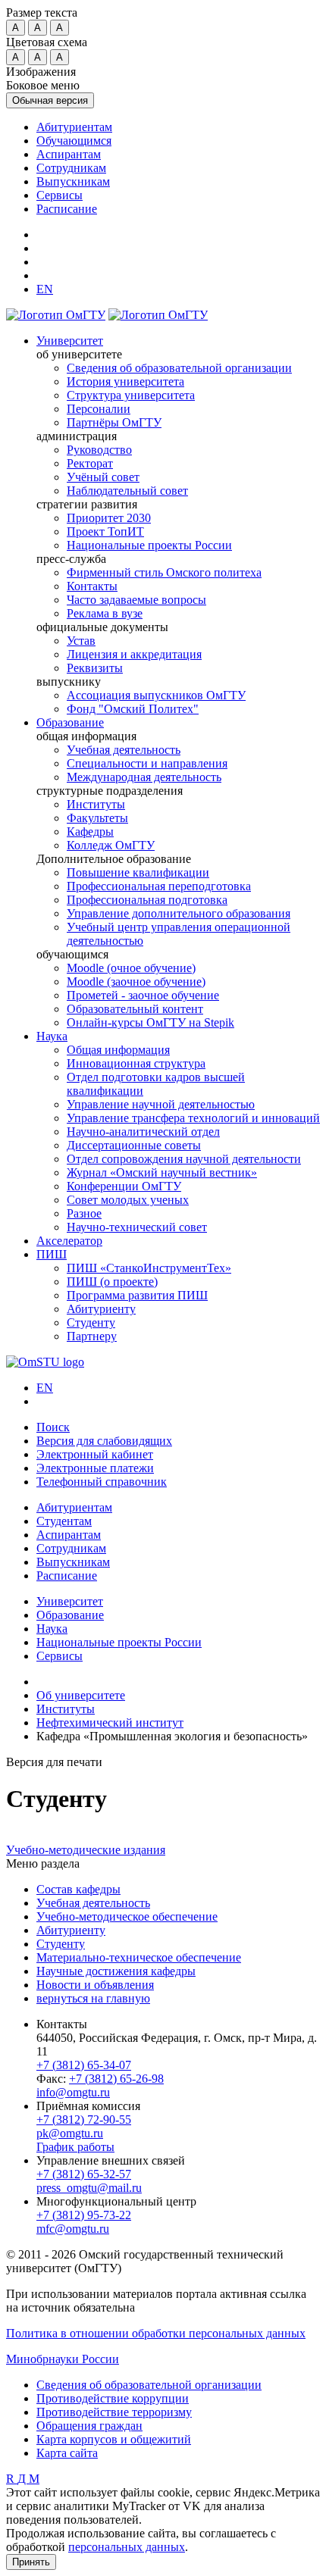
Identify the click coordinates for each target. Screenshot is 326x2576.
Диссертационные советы (134, 1145)
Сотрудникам (71, 168)
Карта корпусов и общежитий (114, 2439)
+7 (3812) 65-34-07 (84, 2065)
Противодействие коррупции (113, 2398)
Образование (70, 722)
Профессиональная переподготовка (159, 886)
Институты (96, 804)
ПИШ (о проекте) (112, 1282)
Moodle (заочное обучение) (136, 982)
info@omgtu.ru (73, 2092)
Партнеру (92, 1336)
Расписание (67, 209)
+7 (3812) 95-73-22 (84, 2215)
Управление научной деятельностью (161, 1104)
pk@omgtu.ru (70, 2133)
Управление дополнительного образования (179, 913)
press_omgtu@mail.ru (89, 2188)
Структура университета (131, 395)
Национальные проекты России (149, 545)
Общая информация (118, 1050)
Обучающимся (74, 141)
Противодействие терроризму (114, 2412)
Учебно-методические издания (86, 1850)
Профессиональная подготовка (147, 900)
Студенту (91, 1322)
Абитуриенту (101, 1309)
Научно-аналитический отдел (143, 1132)
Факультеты (97, 818)
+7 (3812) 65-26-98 (116, 2079)
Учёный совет (103, 477)
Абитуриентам (74, 127)
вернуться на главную (93, 1998)
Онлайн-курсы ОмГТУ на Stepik (150, 1022)
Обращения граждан (89, 2426)
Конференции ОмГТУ (124, 1186)
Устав (81, 641)
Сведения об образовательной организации (179, 368)
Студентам (64, 1521)
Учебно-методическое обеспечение (127, 1916)
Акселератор (69, 1241)
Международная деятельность (144, 777)
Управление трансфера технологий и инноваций (193, 1118)
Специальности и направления (147, 763)
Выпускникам (73, 181)
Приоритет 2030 (109, 518)
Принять (31, 2562)
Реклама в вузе (105, 613)
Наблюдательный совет (127, 491)
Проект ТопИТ (105, 531)
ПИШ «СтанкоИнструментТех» (149, 1268)
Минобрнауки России (63, 2359)
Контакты (92, 586)
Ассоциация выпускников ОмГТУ (156, 695)
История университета (125, 381)
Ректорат (90, 463)
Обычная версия (50, 100)
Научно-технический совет (137, 1227)
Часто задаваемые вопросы (136, 600)
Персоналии (99, 409)
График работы (75, 2147)
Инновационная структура (136, 1063)
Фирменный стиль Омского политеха (164, 572)
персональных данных (127, 2547)
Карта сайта (67, 2453)
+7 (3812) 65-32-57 (84, 2174)
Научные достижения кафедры (116, 1971)
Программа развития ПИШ (137, 1295)
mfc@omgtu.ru (73, 2229)
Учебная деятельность (124, 750)
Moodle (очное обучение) (131, 968)
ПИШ (52, 1254)
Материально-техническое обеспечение (139, 1957)
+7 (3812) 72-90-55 (84, 2120)
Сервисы (60, 195)
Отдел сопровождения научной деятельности (184, 1159)
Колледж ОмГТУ (111, 845)
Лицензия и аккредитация (134, 654)
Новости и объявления (95, 1985)
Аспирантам (69, 154)
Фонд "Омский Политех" (133, 709)
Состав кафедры (78, 1889)
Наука (52, 1036)
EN (45, 1388)
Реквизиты (95, 668)
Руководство (99, 450)
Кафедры (90, 832)
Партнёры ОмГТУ (114, 422)
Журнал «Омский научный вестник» (162, 1172)
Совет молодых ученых (128, 1200)
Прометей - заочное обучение (143, 995)
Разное (84, 1213)
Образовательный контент (135, 1009)
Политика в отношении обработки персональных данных (156, 2333)
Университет (70, 341)
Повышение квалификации (138, 872)
